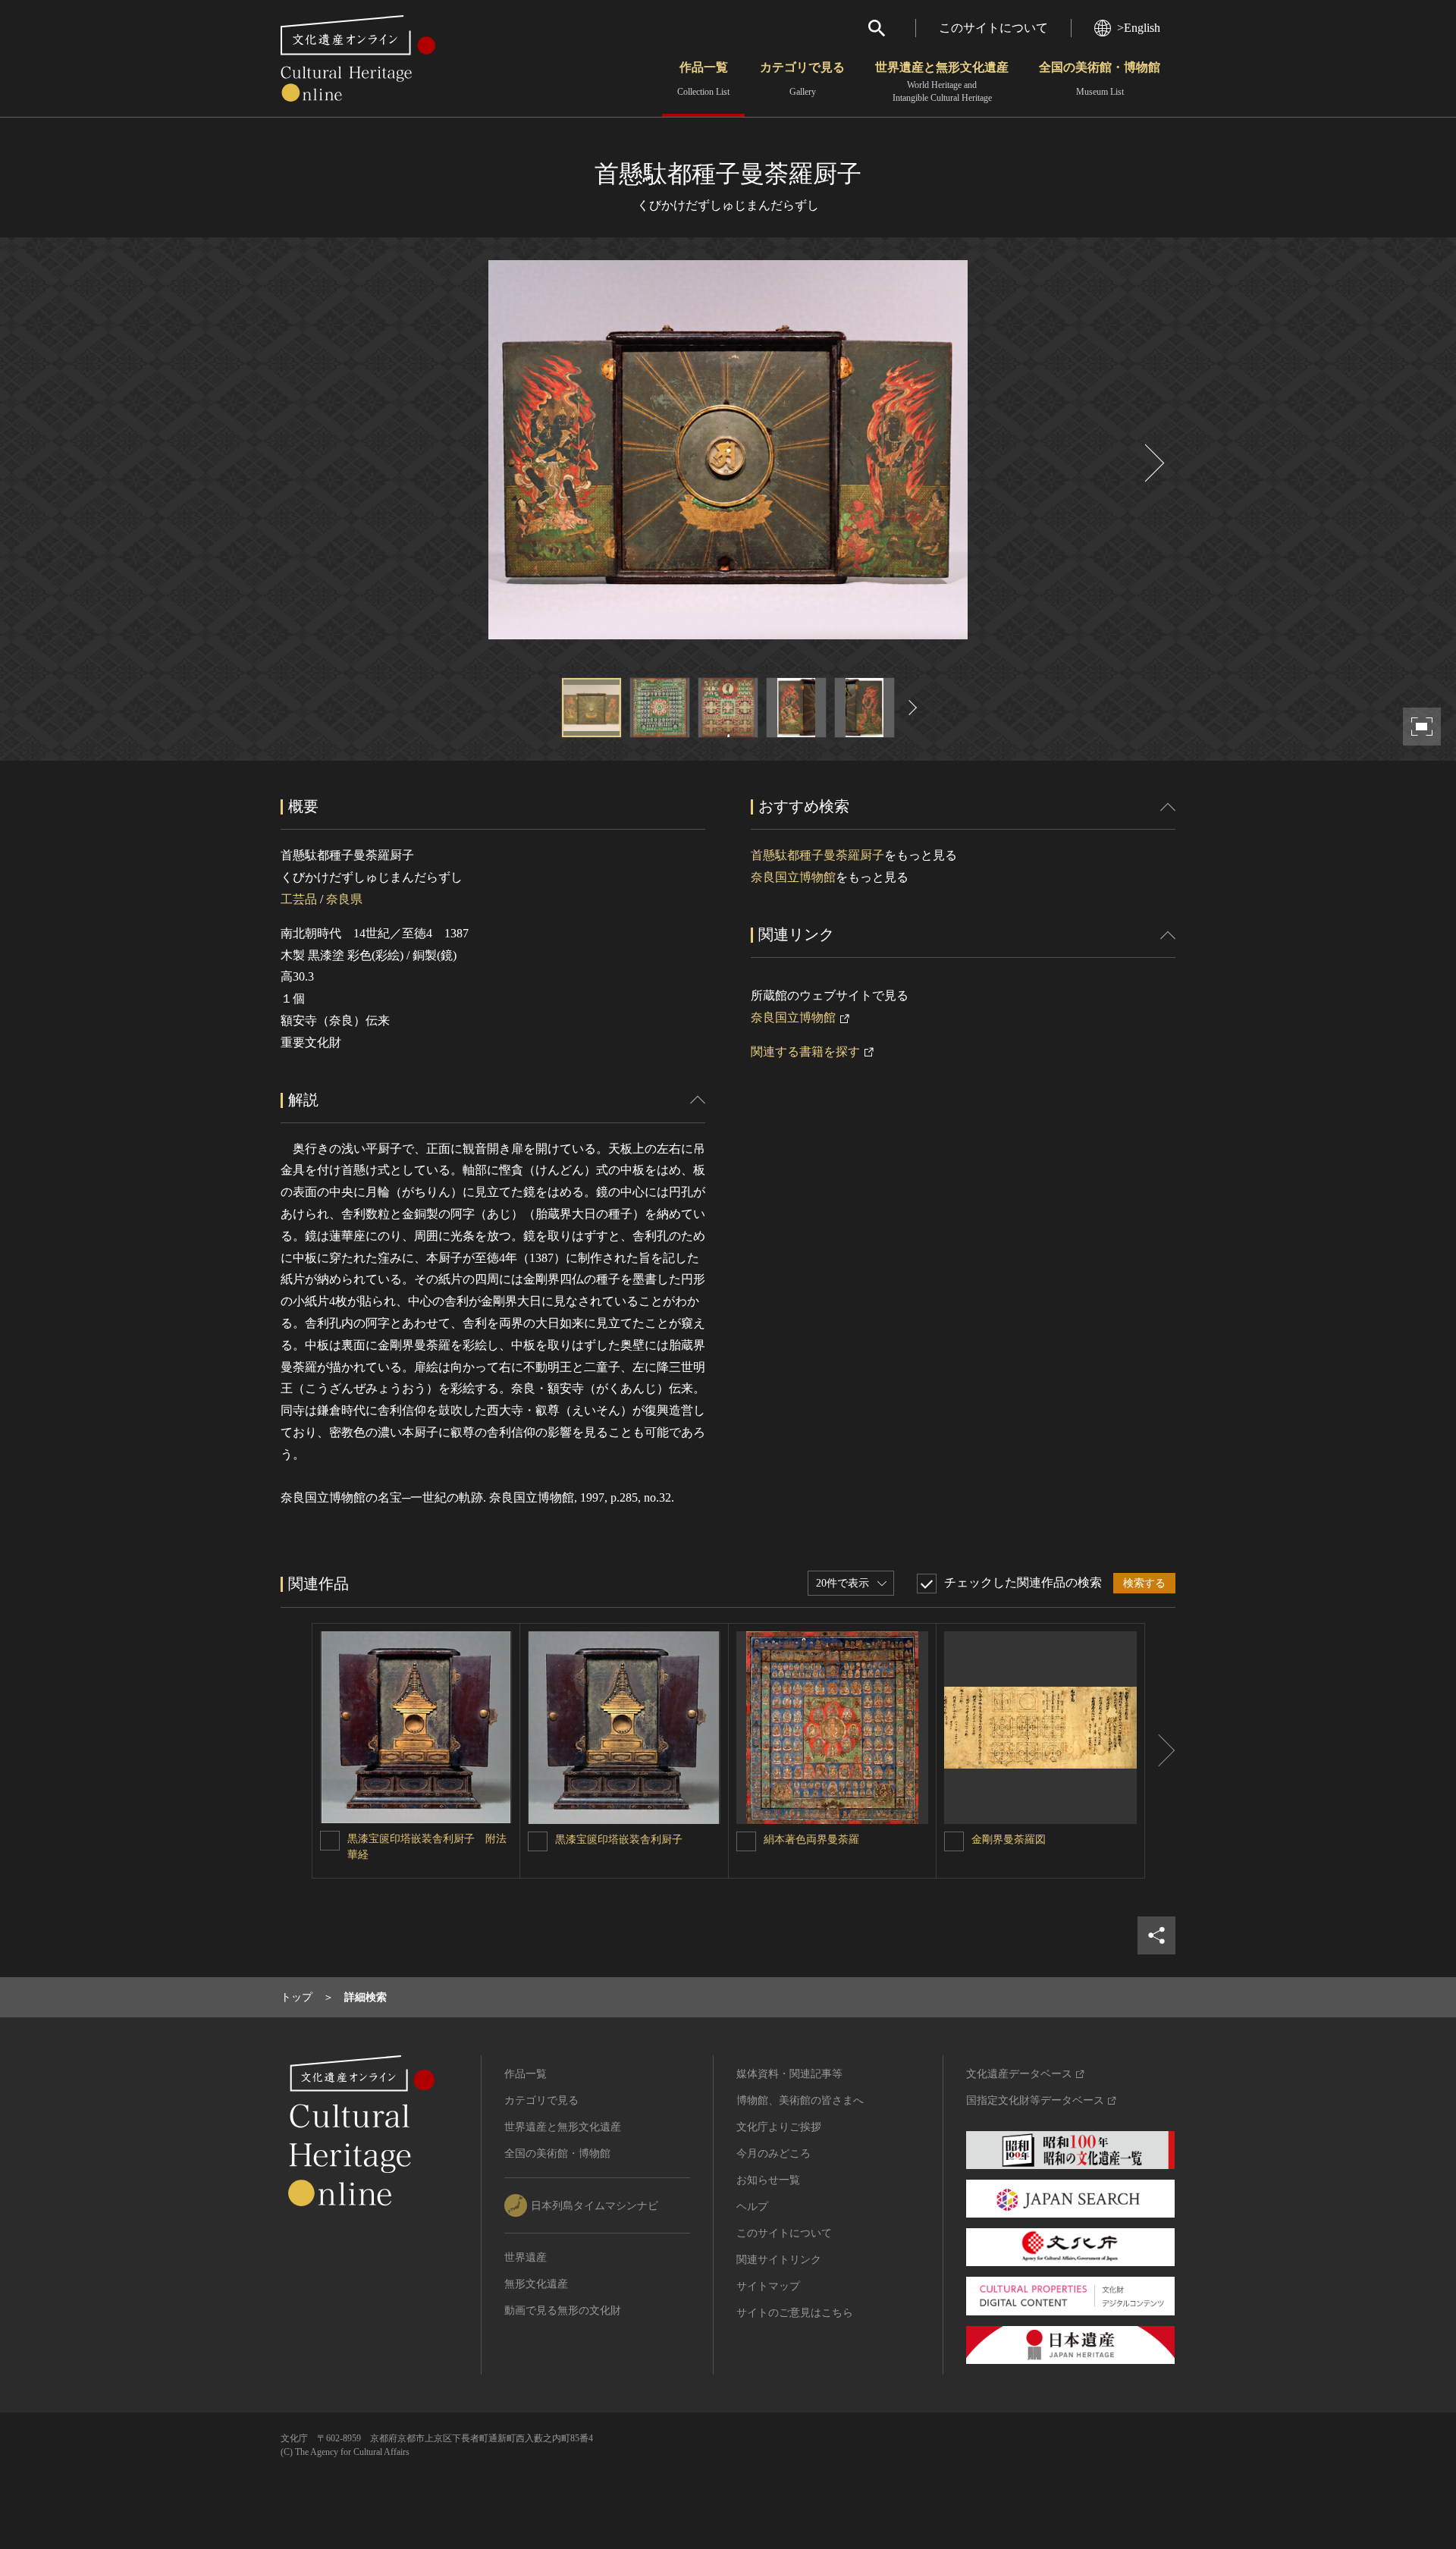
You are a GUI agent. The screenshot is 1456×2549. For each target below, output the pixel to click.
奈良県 (344, 899)
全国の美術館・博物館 (1100, 79)
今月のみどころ (773, 2153)
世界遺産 (526, 2257)
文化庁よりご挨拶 (779, 2127)
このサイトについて (993, 28)
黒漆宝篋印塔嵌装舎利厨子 (619, 1840)
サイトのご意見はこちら (795, 2313)
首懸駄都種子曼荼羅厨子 (817, 855)
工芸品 (299, 899)
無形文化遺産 (536, 2284)
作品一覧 (703, 79)
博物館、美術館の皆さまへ (800, 2100)
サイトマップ (768, 2286)
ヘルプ (752, 2207)
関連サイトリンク (779, 2260)
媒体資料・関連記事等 (789, 2074)
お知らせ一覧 (768, 2180)
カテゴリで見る (802, 79)
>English (1139, 28)
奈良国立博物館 (793, 877)
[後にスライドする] (1153, 463)
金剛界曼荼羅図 (1009, 1840)
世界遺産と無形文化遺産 (942, 82)
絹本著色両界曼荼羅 (811, 1840)
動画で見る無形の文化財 (563, 2310)
